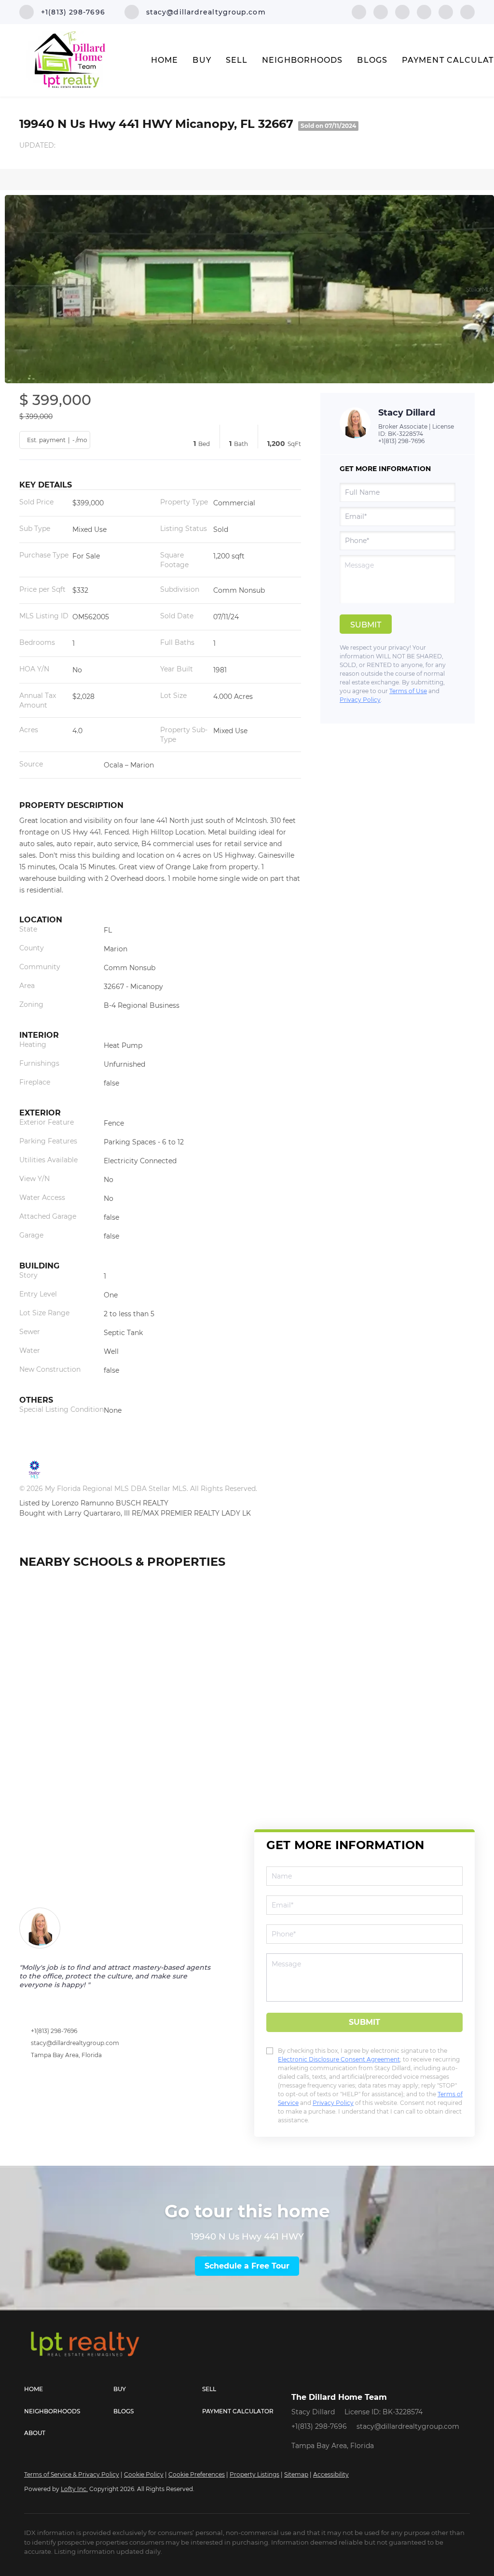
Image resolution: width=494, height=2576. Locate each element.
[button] (69, 2389)
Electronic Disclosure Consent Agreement (339, 2059)
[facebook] (359, 11)
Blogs (372, 60)
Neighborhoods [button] (302, 60)
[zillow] (424, 11)
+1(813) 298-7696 (401, 441)
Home (165, 60)
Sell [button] (237, 60)
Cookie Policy (144, 2474)
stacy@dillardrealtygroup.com (75, 2043)
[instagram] (446, 11)
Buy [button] (202, 60)
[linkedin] (381, 11)
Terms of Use (408, 691)
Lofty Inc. (74, 2489)
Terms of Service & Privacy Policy (72, 2474)
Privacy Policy (360, 700)
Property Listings (254, 2474)
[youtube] (467, 11)
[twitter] (402, 11)
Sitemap (296, 2474)
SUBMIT (364, 2022)
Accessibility (331, 2474)
